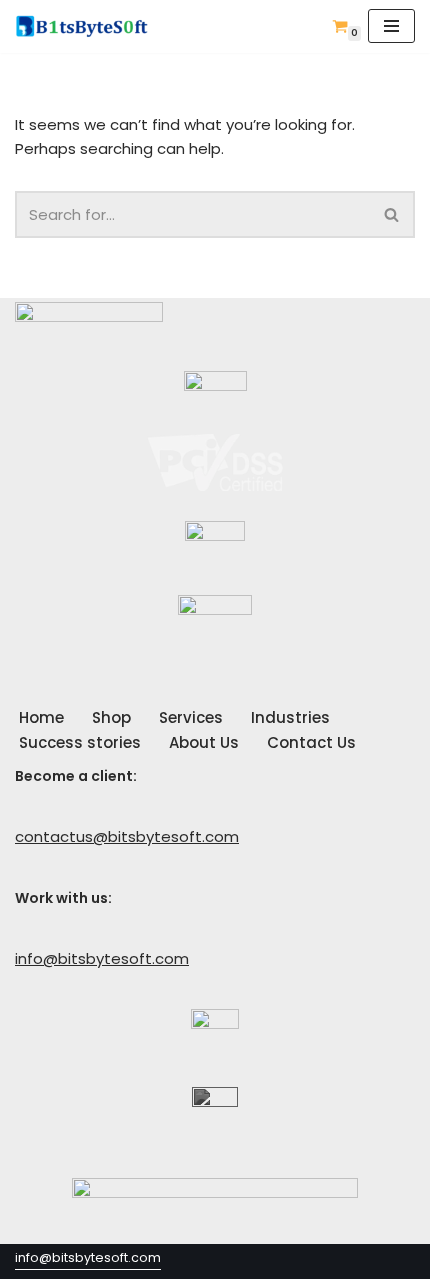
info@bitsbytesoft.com (102, 958)
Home (41, 717)
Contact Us (311, 742)
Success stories (80, 742)
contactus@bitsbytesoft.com (127, 836)
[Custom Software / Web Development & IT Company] (87, 26)
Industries (290, 717)
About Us (204, 742)
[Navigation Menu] (391, 26)
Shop (111, 717)
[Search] (392, 214)
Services (191, 717)
